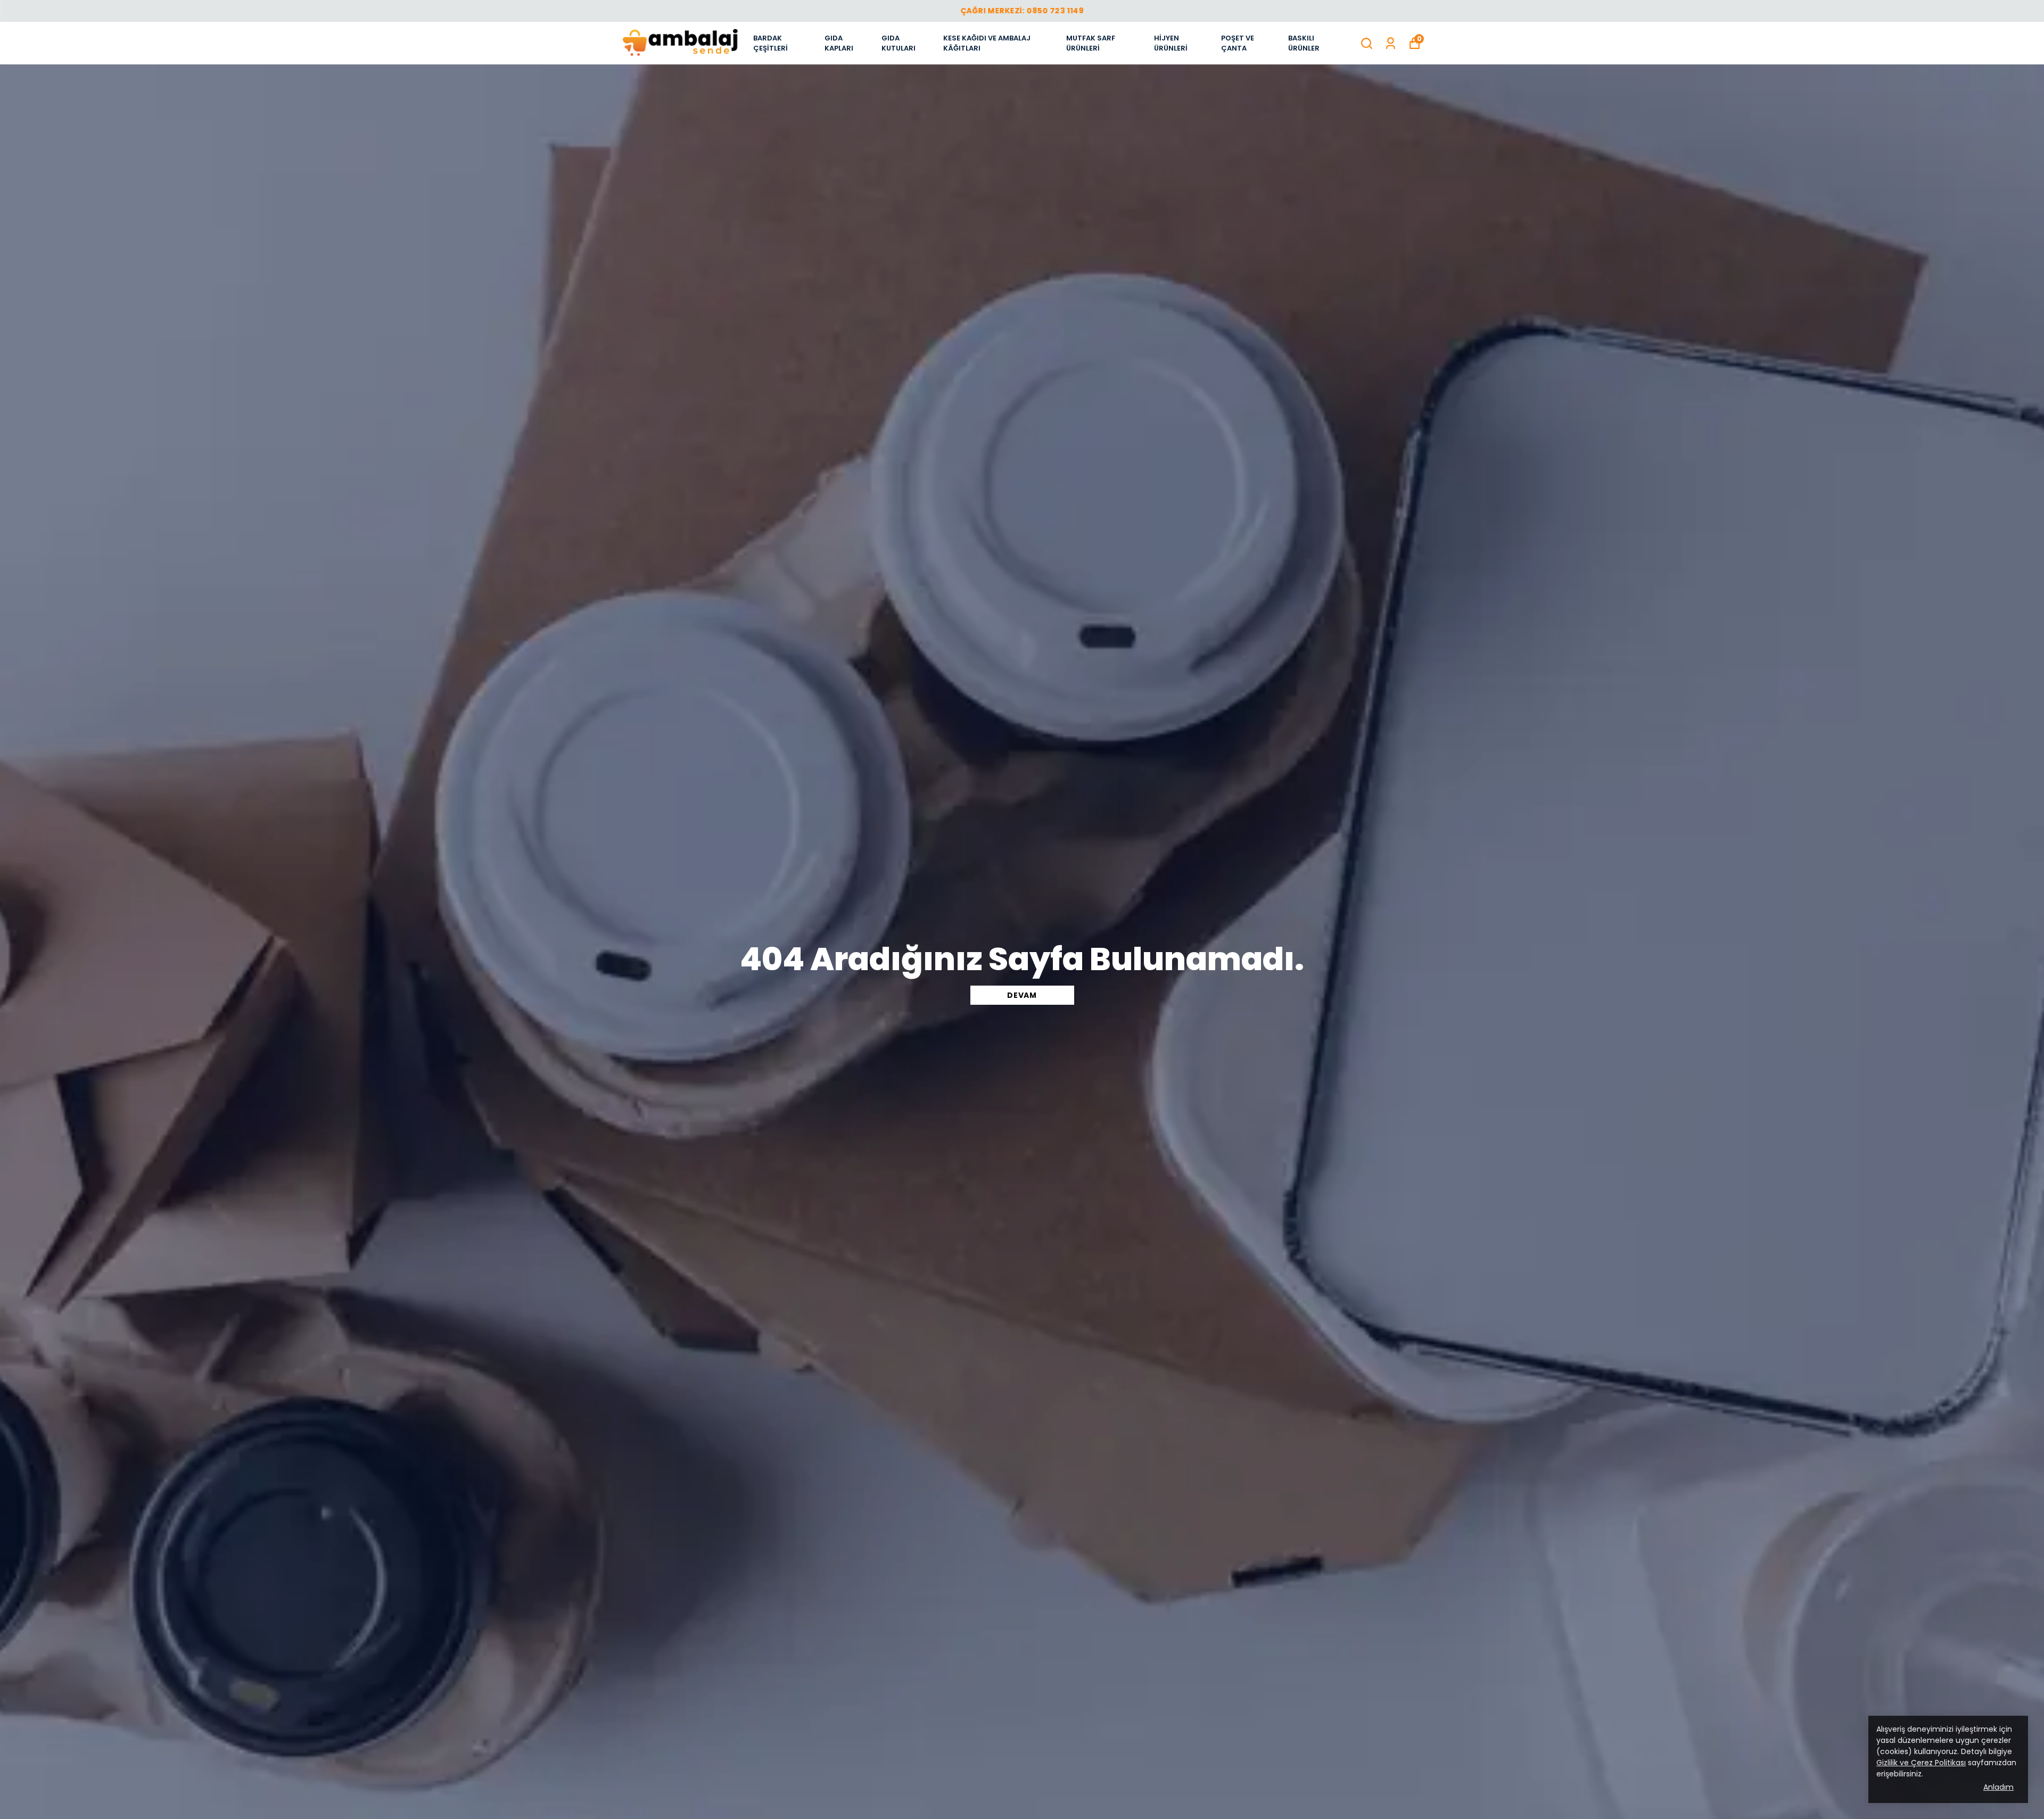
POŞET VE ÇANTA (1238, 43)
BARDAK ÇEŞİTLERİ (770, 43)
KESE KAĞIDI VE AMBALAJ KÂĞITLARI (987, 43)
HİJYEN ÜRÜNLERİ (1171, 43)
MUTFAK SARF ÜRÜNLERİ (1091, 43)
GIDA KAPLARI (839, 43)
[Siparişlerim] (1391, 43)
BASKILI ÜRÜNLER (1304, 43)
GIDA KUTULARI (899, 43)
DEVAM (1022, 995)
